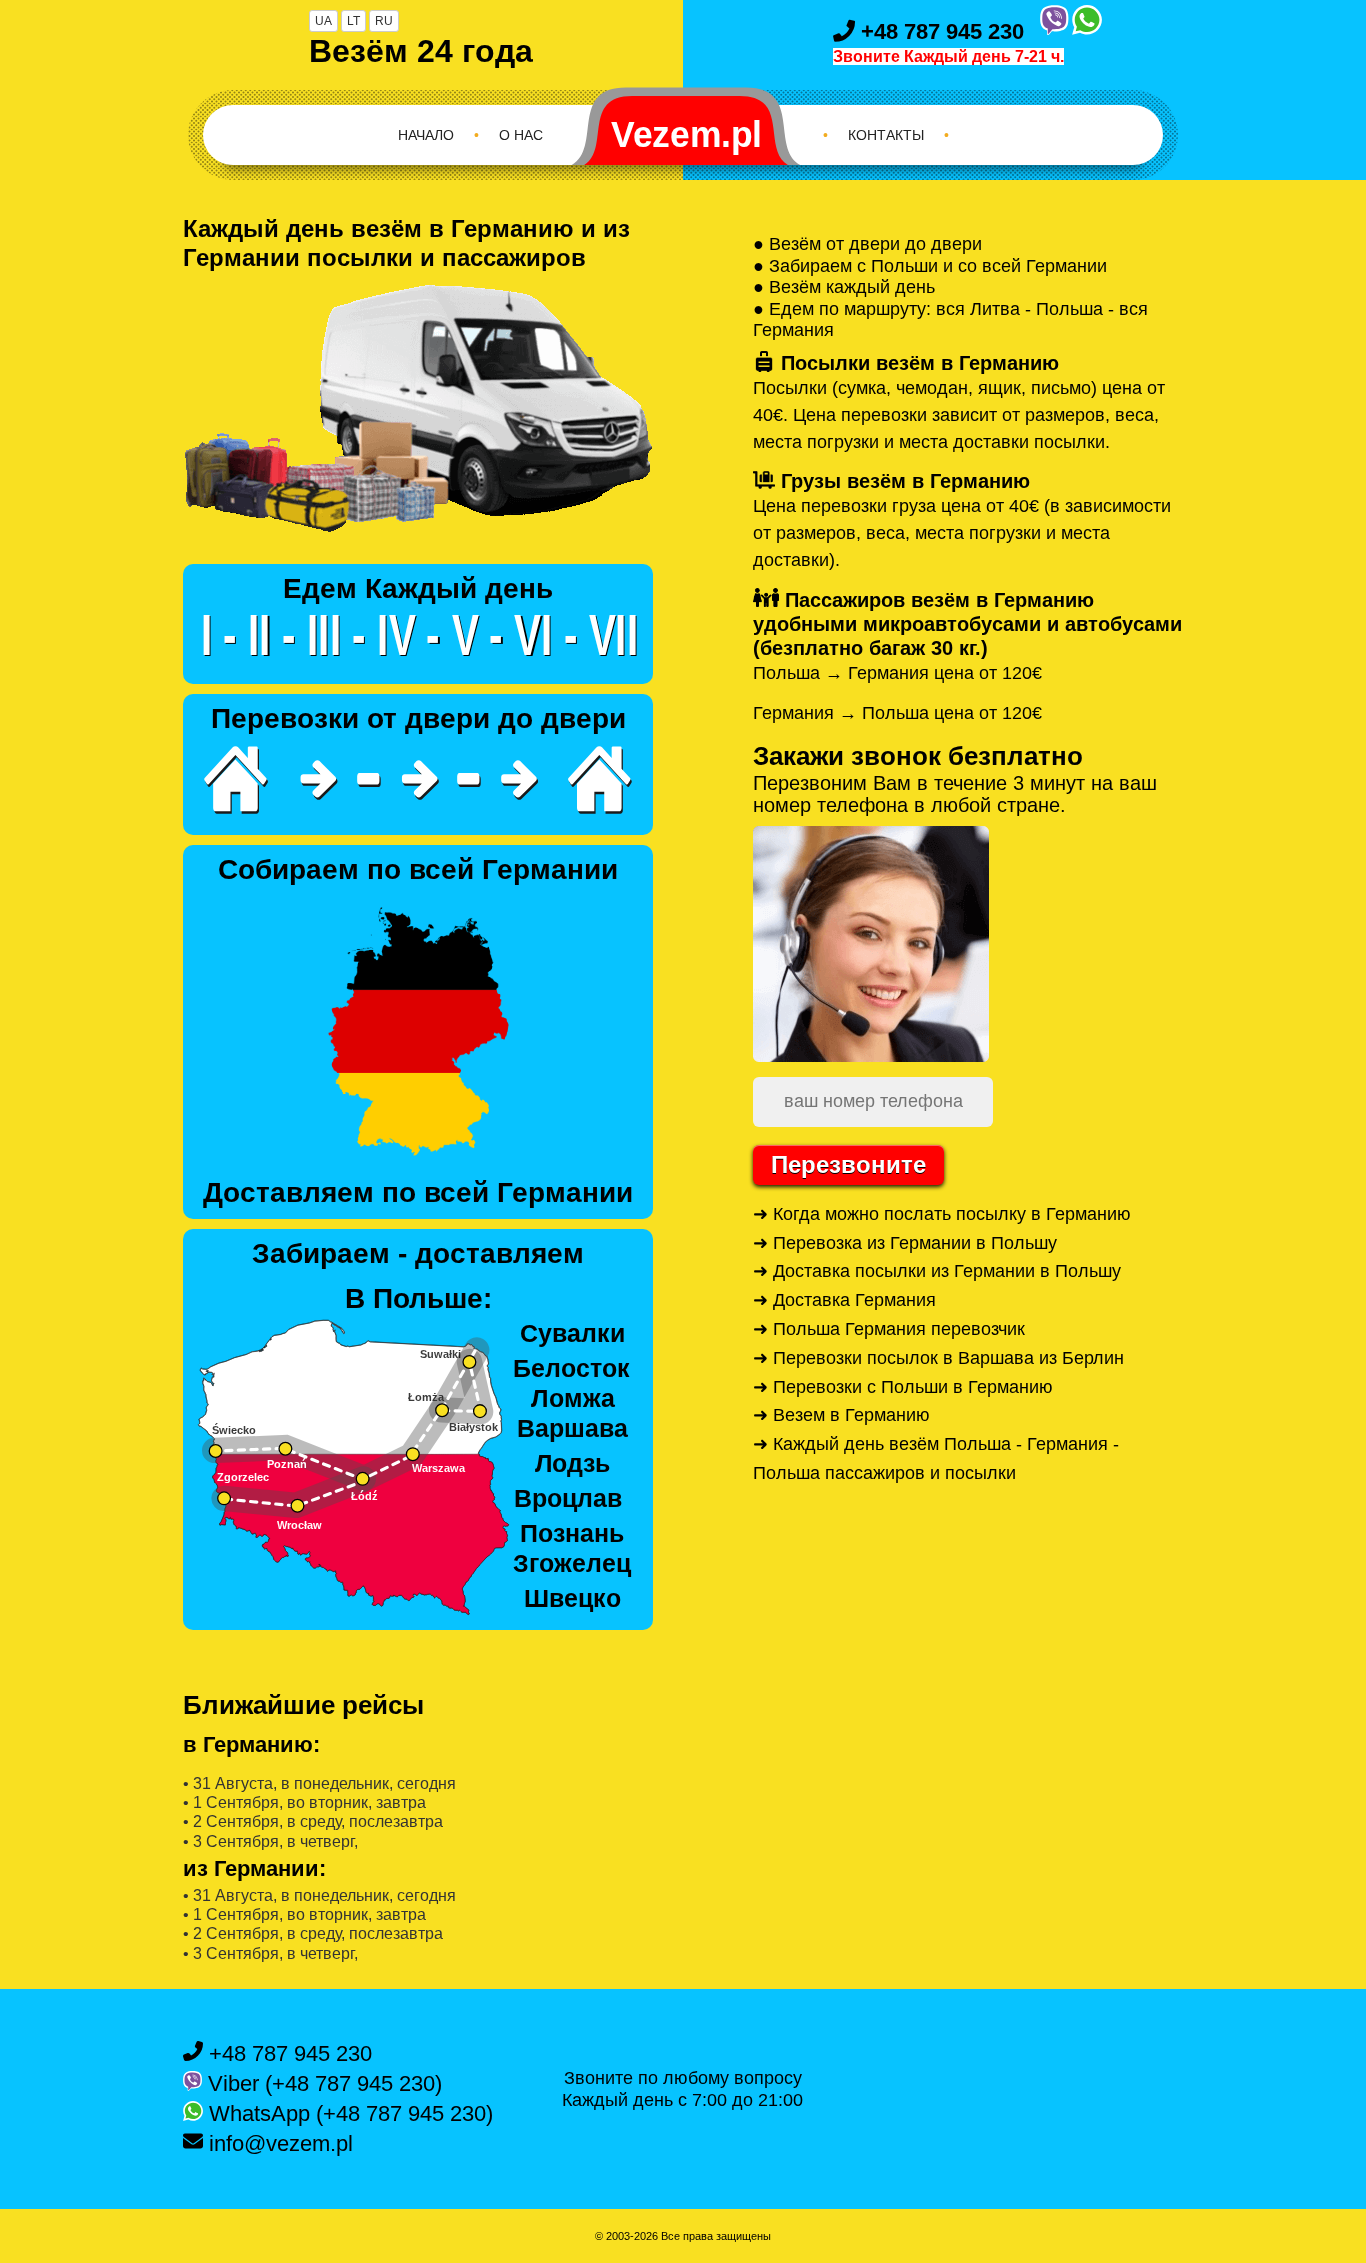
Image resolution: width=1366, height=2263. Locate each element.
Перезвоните (848, 1164)
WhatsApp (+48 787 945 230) (348, 2113)
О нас (521, 135)
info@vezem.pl (278, 2143)
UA (323, 21)
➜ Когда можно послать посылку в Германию (942, 1214)
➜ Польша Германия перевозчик (889, 1329)
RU (384, 21)
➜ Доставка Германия (844, 1300)
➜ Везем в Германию (841, 1415)
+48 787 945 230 (939, 31)
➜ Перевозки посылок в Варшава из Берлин (938, 1358)
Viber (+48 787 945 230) (322, 2083)
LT (353, 21)
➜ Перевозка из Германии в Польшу (905, 1243)
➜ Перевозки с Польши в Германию (903, 1387)
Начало (426, 135)
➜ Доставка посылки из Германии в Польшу (937, 1271)
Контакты (886, 135)
